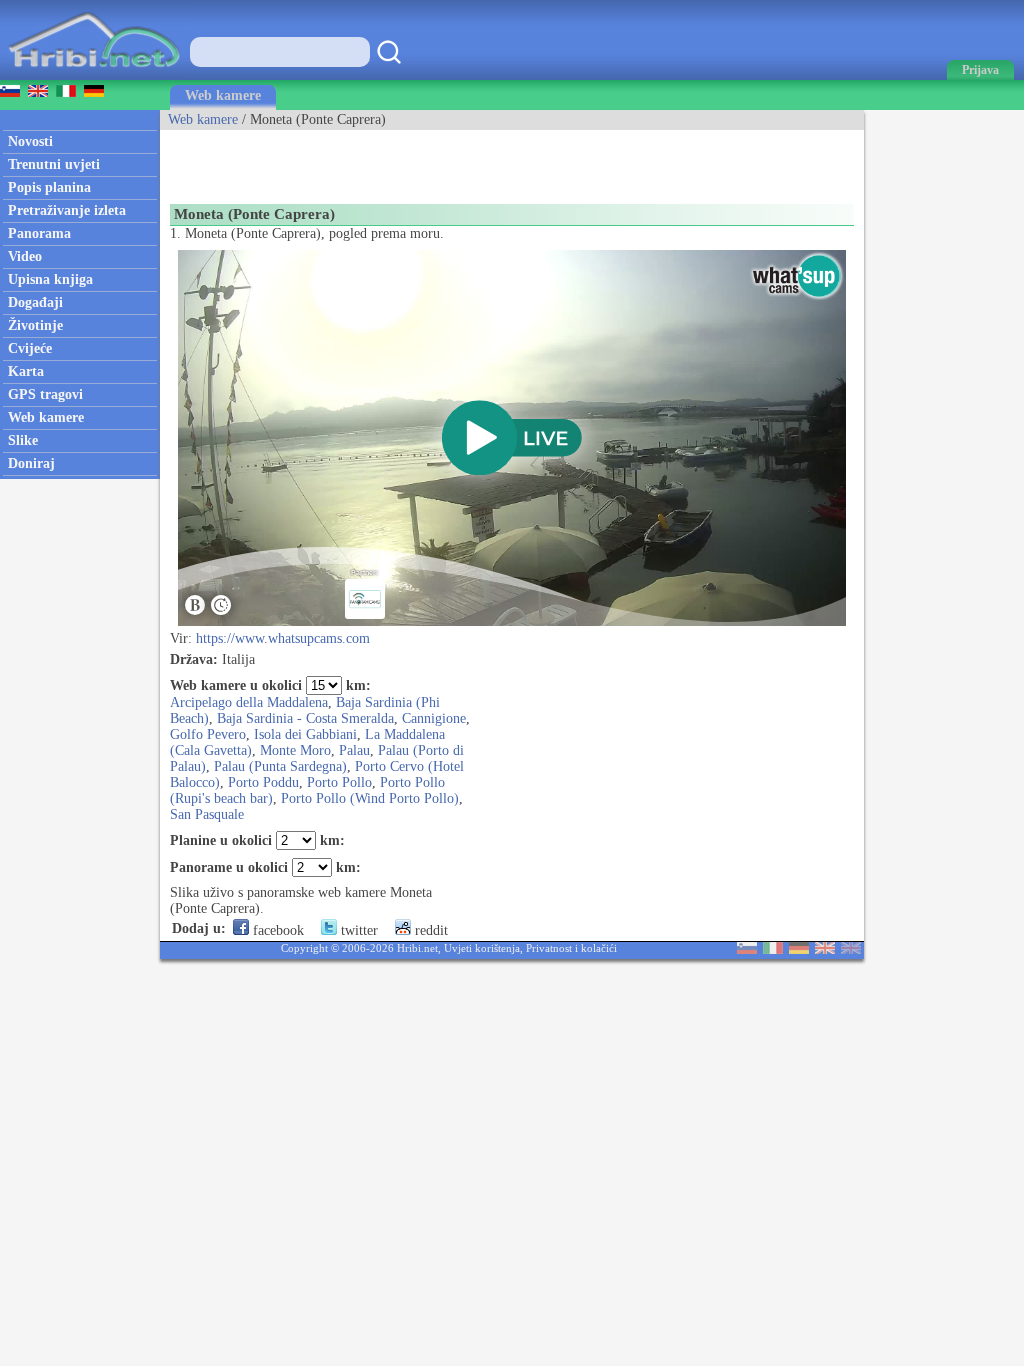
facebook (276, 930)
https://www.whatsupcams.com (283, 638)
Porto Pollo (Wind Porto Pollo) (370, 798)
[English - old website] (851, 949)
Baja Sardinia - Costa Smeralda (305, 718)
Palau (354, 750)
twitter (357, 930)
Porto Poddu (263, 782)
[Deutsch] (799, 949)
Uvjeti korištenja (482, 948)
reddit (429, 930)
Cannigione (434, 718)
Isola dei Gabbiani (305, 734)
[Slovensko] (747, 949)
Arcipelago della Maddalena (249, 702)
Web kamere (223, 95)
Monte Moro (295, 750)
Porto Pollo (339, 782)
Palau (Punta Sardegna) (280, 766)
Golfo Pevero (208, 734)
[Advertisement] (394, 160)
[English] (825, 949)
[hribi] (94, 75)
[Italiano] (773, 949)
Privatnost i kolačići (571, 948)
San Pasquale (207, 814)
